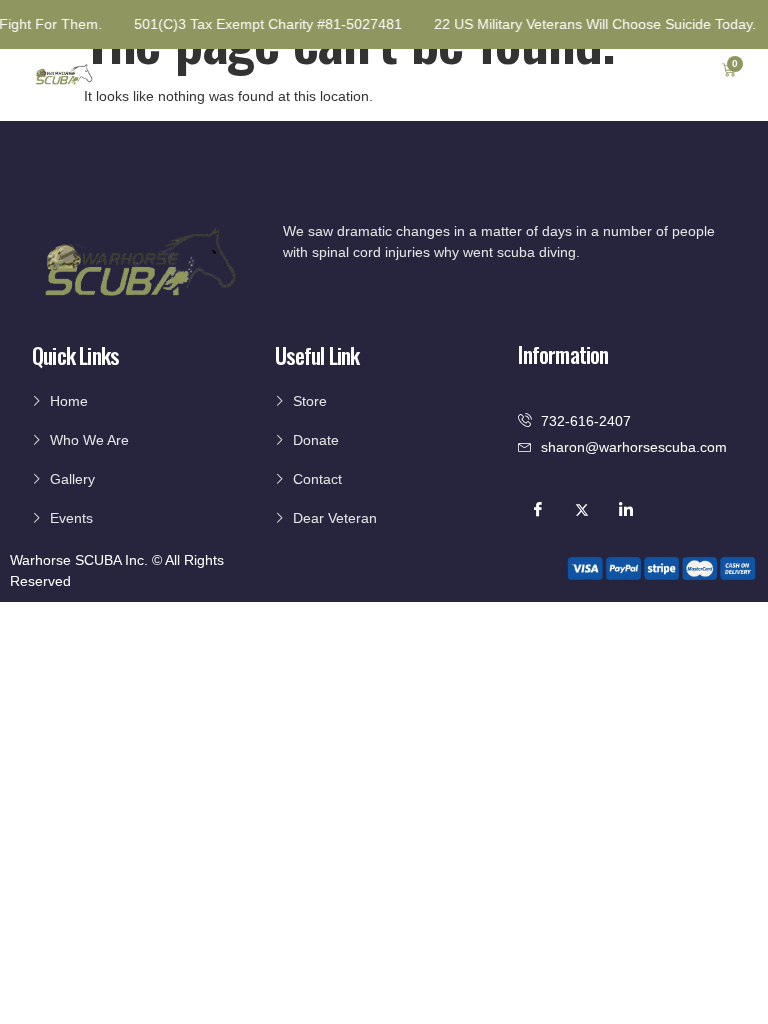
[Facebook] (538, 510)
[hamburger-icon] (675, 72)
